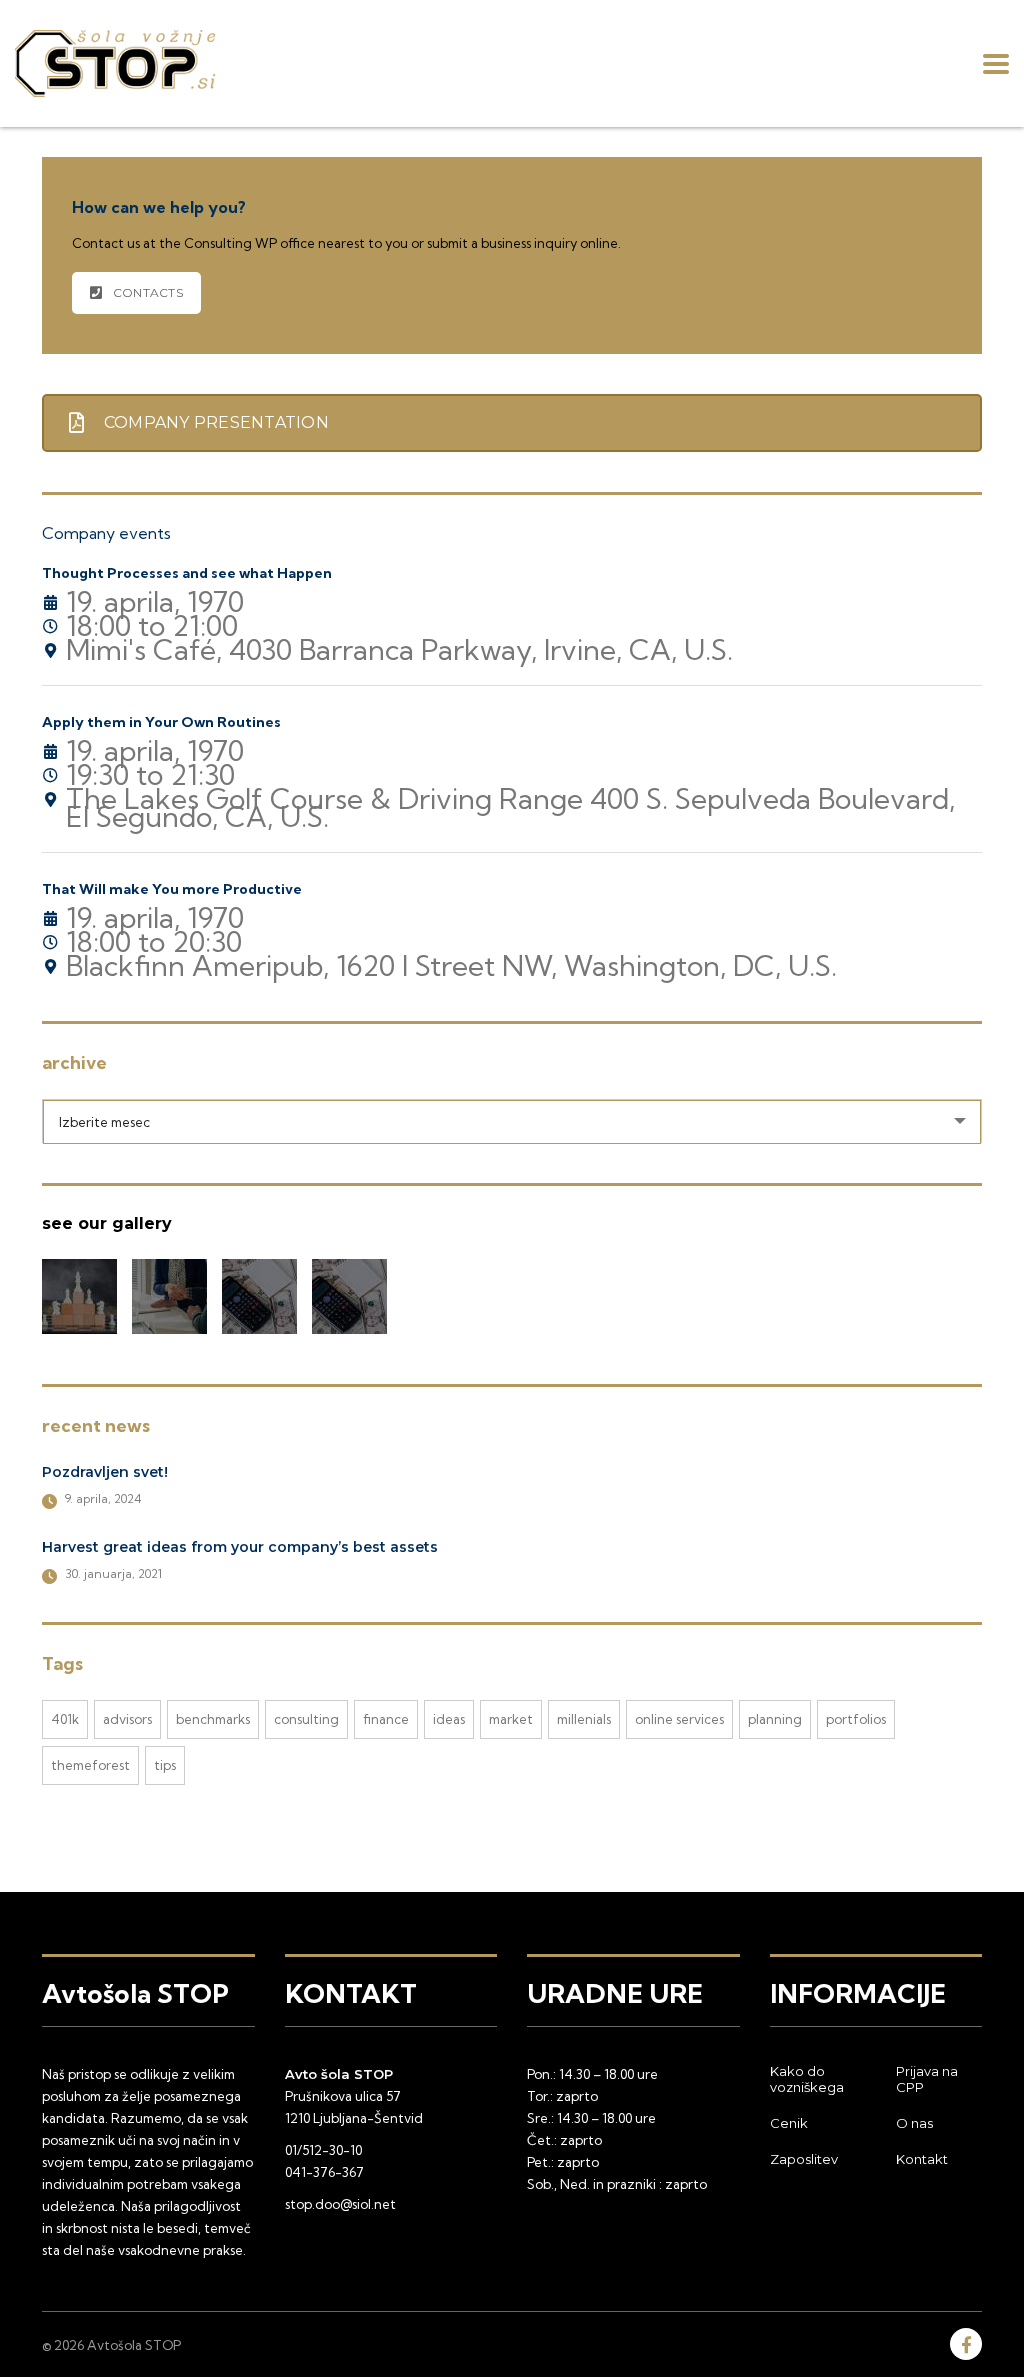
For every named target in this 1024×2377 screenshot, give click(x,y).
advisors (127, 1719)
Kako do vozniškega (807, 2079)
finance (386, 1719)
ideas (449, 1719)
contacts (148, 292)
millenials (584, 1719)
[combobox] (512, 1121)
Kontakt (922, 2159)
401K (65, 1719)
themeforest (90, 1765)
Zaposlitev (804, 2159)
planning (775, 1719)
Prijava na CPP (927, 2079)
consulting (306, 1719)
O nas (914, 2123)
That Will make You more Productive (172, 889)
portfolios (856, 1719)
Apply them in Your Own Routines (161, 722)
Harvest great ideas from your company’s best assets (240, 1547)
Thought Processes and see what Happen (187, 573)
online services (679, 1719)
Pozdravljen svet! (105, 1472)
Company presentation (216, 422)
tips (165, 1765)
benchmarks (213, 1719)
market (511, 1719)
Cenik (789, 2123)
